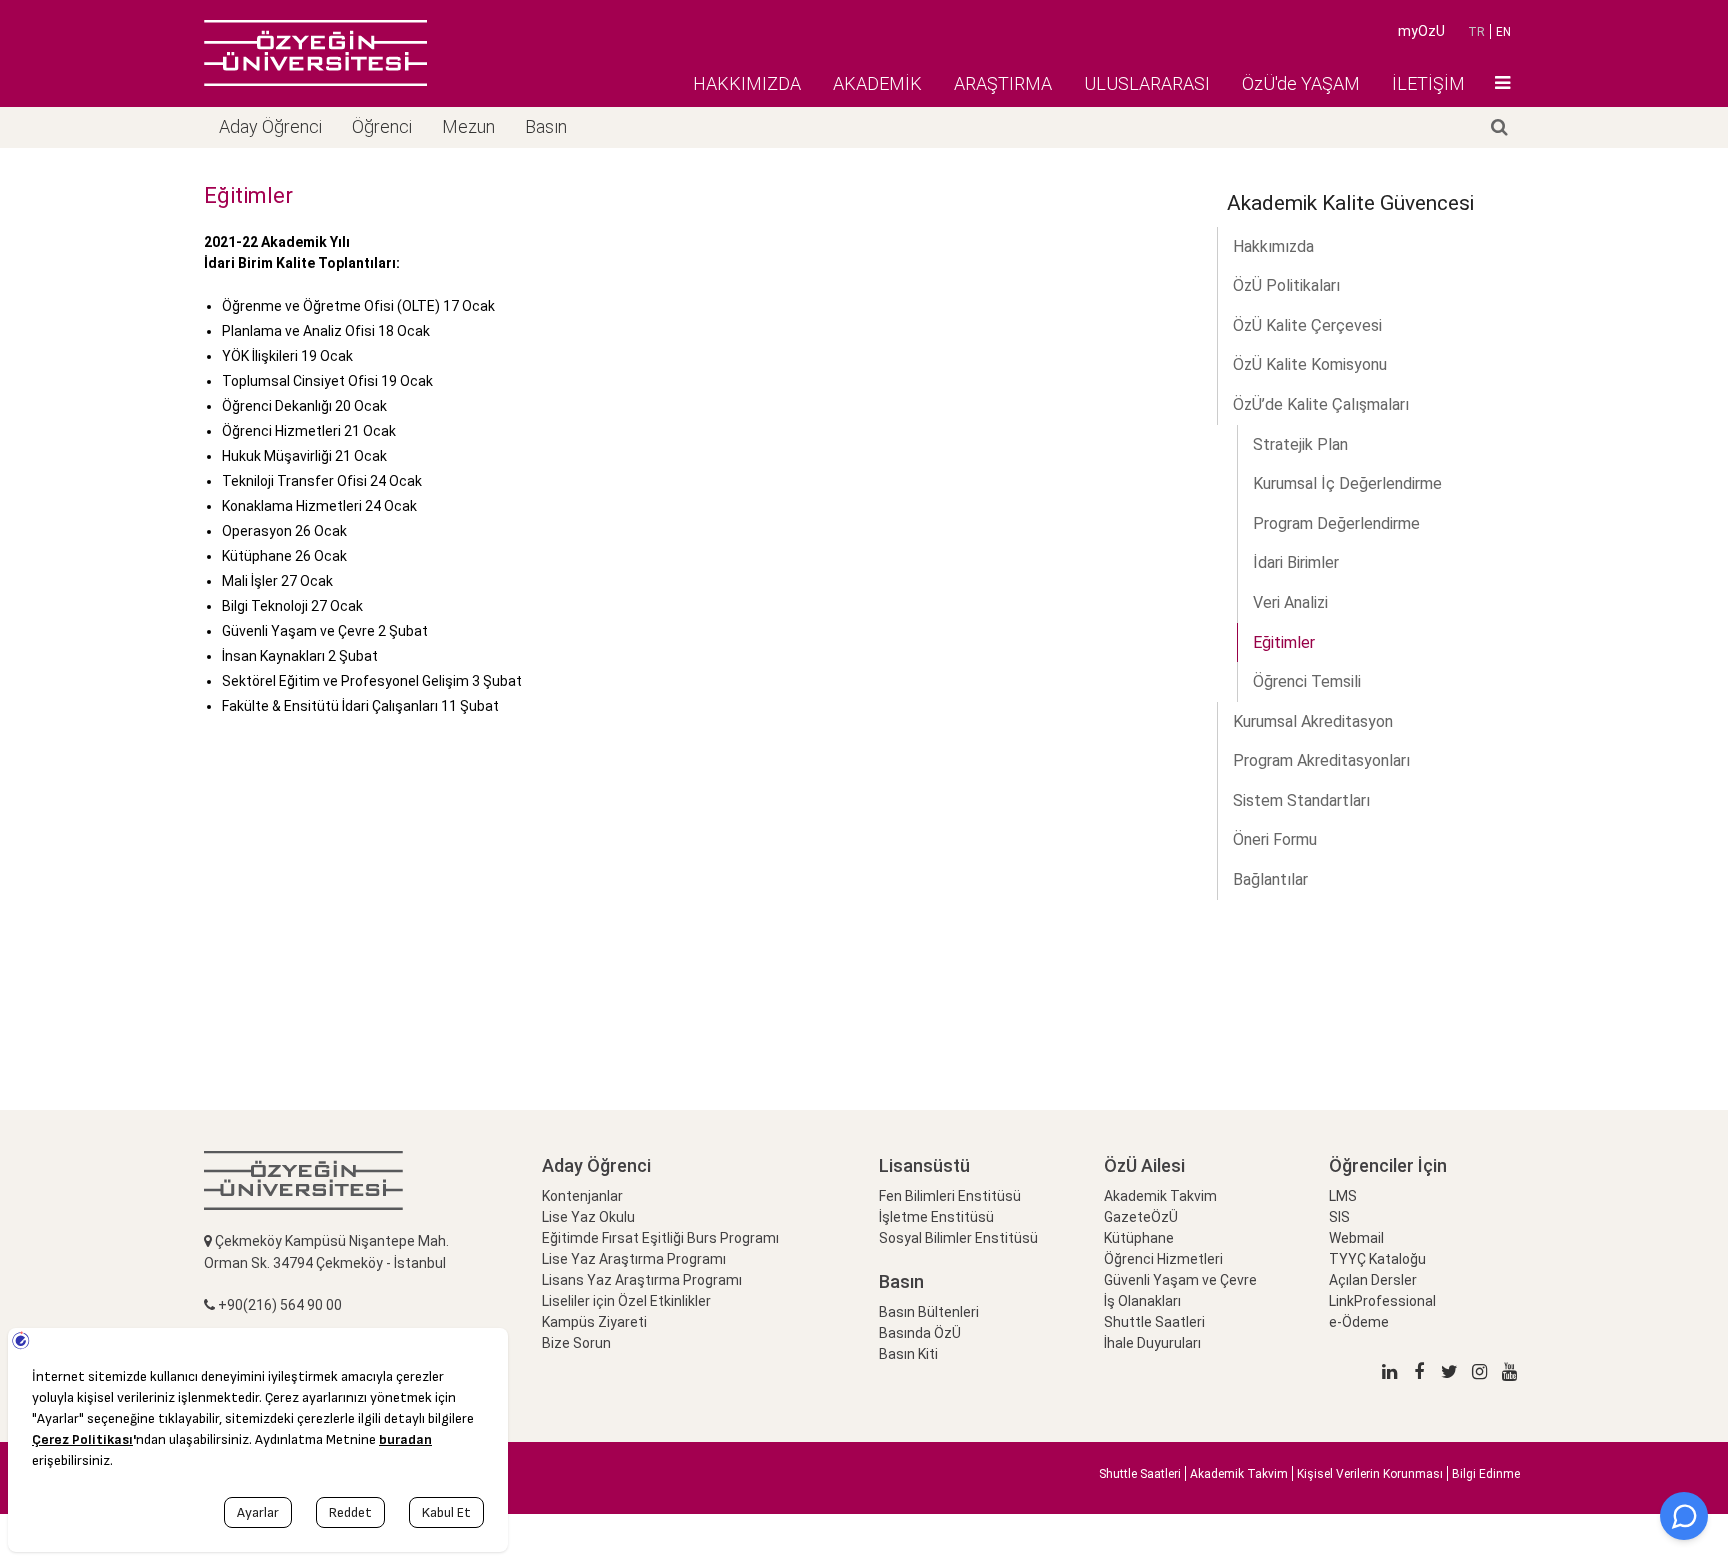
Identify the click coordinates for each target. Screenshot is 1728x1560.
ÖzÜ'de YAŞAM (1301, 83)
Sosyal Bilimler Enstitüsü (958, 1238)
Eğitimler (1284, 642)
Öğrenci (382, 126)
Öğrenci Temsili (1307, 681)
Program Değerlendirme (1336, 523)
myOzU (1421, 31)
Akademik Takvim (1160, 1196)
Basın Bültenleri (929, 1312)
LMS (1343, 1196)
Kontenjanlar (582, 1196)
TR (1476, 32)
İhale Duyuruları (1152, 1343)
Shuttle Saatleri (1154, 1322)
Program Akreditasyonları (1321, 760)
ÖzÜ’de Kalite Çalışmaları (1321, 404)
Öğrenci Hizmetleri (1163, 1259)
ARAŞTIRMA (1003, 83)
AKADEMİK (877, 83)
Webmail (1356, 1238)
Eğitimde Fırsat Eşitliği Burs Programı (660, 1238)
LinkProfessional (1382, 1301)
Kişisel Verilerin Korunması (1370, 1474)
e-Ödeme (1359, 1322)
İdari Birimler (1296, 562)
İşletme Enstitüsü (936, 1217)
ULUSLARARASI (1147, 83)
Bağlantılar (1270, 879)
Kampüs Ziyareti (594, 1322)
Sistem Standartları (1301, 800)
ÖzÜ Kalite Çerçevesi (1307, 325)
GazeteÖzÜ (1141, 1217)
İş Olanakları (1142, 1301)
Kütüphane (1139, 1238)
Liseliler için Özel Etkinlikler (626, 1301)
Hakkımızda (1273, 246)
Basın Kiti (908, 1354)
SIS (1339, 1217)
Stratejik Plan (1300, 444)
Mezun (468, 126)
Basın (546, 126)
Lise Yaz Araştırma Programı (634, 1259)
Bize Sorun (576, 1343)
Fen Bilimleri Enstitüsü (950, 1196)
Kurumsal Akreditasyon (1313, 721)
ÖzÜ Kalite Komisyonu (1310, 364)
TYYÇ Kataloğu (1377, 1259)
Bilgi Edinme (1486, 1474)
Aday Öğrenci (270, 126)
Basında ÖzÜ (920, 1333)
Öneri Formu (1275, 839)
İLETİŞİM (1428, 83)
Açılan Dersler (1373, 1280)
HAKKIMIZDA (747, 83)
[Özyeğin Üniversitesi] (315, 53)
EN (1503, 32)
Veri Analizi (1290, 602)
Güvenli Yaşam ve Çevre (1180, 1280)
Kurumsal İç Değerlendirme (1347, 483)
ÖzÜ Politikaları (1286, 285)
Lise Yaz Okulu (588, 1217)
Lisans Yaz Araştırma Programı (642, 1280)
